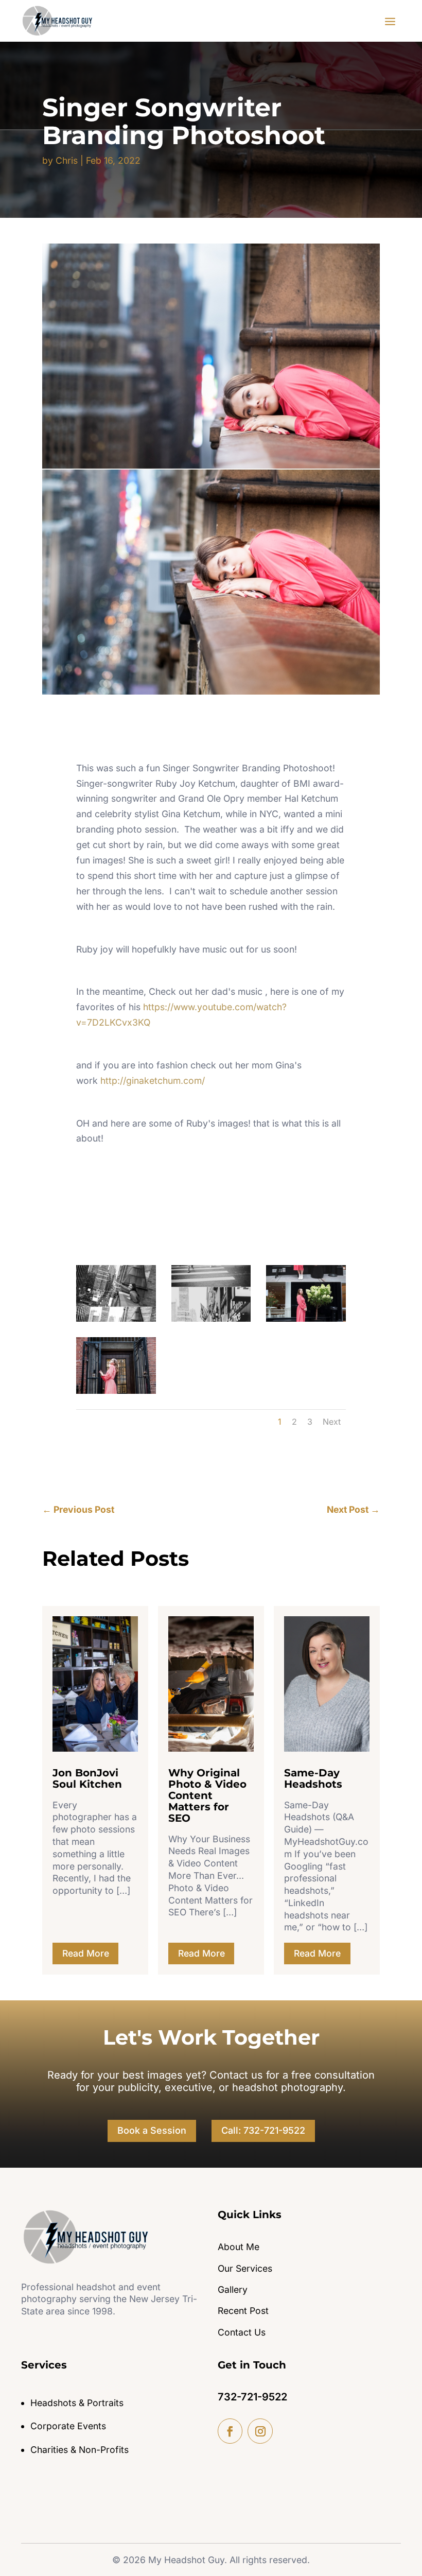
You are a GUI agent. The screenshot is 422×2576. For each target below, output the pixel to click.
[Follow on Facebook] (230, 2431)
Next (332, 1422)
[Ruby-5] (306, 1318)
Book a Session (152, 2130)
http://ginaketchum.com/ (153, 1080)
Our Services (245, 2268)
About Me (239, 2247)
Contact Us (242, 2332)
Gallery (233, 2289)
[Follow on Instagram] (260, 2431)
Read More (86, 1953)
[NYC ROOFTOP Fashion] (116, 1318)
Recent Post (243, 2311)
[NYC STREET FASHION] (211, 1318)
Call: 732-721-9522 (263, 2130)
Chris (67, 160)
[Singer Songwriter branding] (116, 1390)
